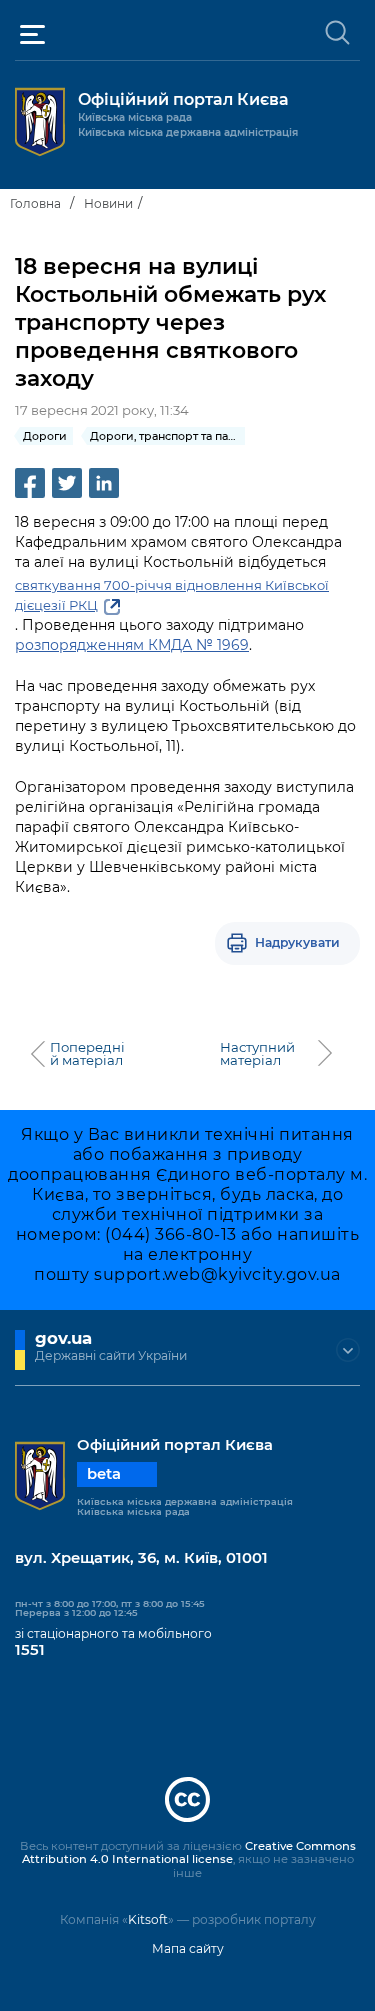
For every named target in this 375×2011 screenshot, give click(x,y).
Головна (35, 203)
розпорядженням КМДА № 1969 (132, 645)
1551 (30, 1650)
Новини (108, 203)
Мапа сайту (188, 1948)
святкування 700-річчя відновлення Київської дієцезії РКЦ (172, 595)
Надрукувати (297, 942)
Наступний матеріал (257, 1054)
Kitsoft (148, 1919)
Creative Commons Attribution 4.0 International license (189, 1853)
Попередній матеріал (87, 1054)
